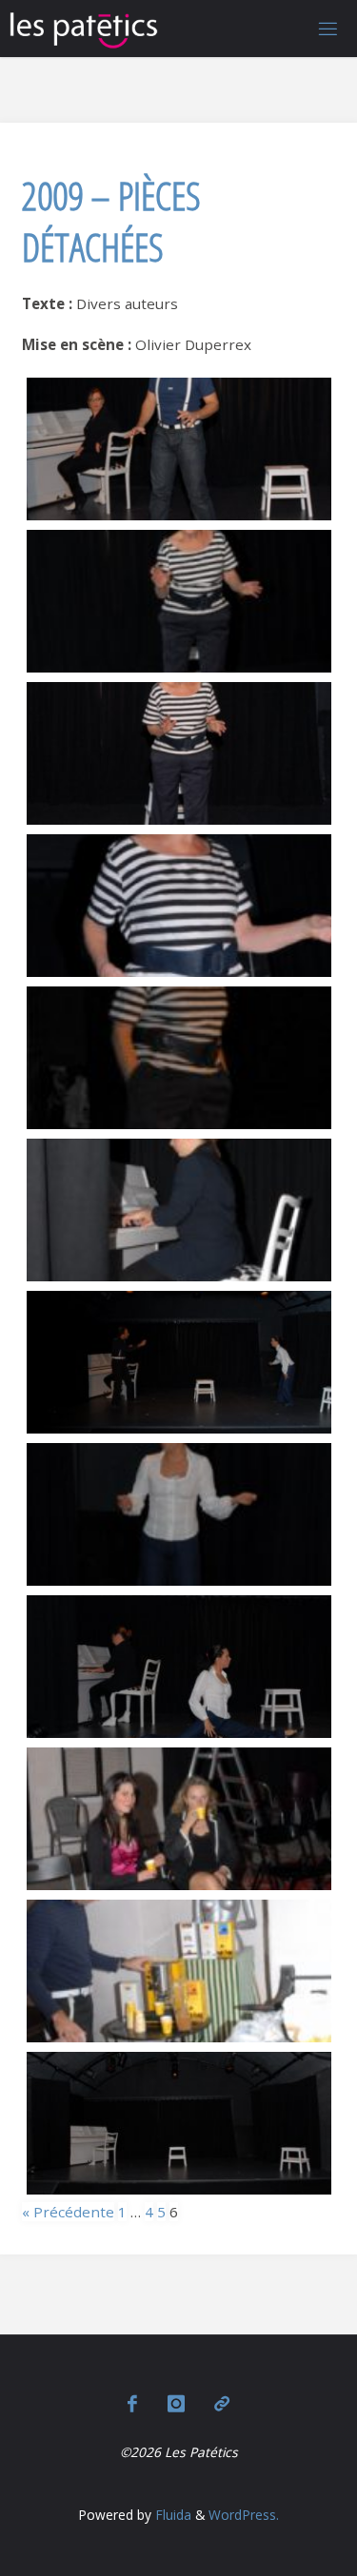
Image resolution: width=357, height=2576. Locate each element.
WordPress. (244, 2515)
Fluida (171, 2515)
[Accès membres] (222, 2403)
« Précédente (68, 2212)
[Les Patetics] (84, 29)
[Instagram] (176, 2403)
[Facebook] (132, 2403)
